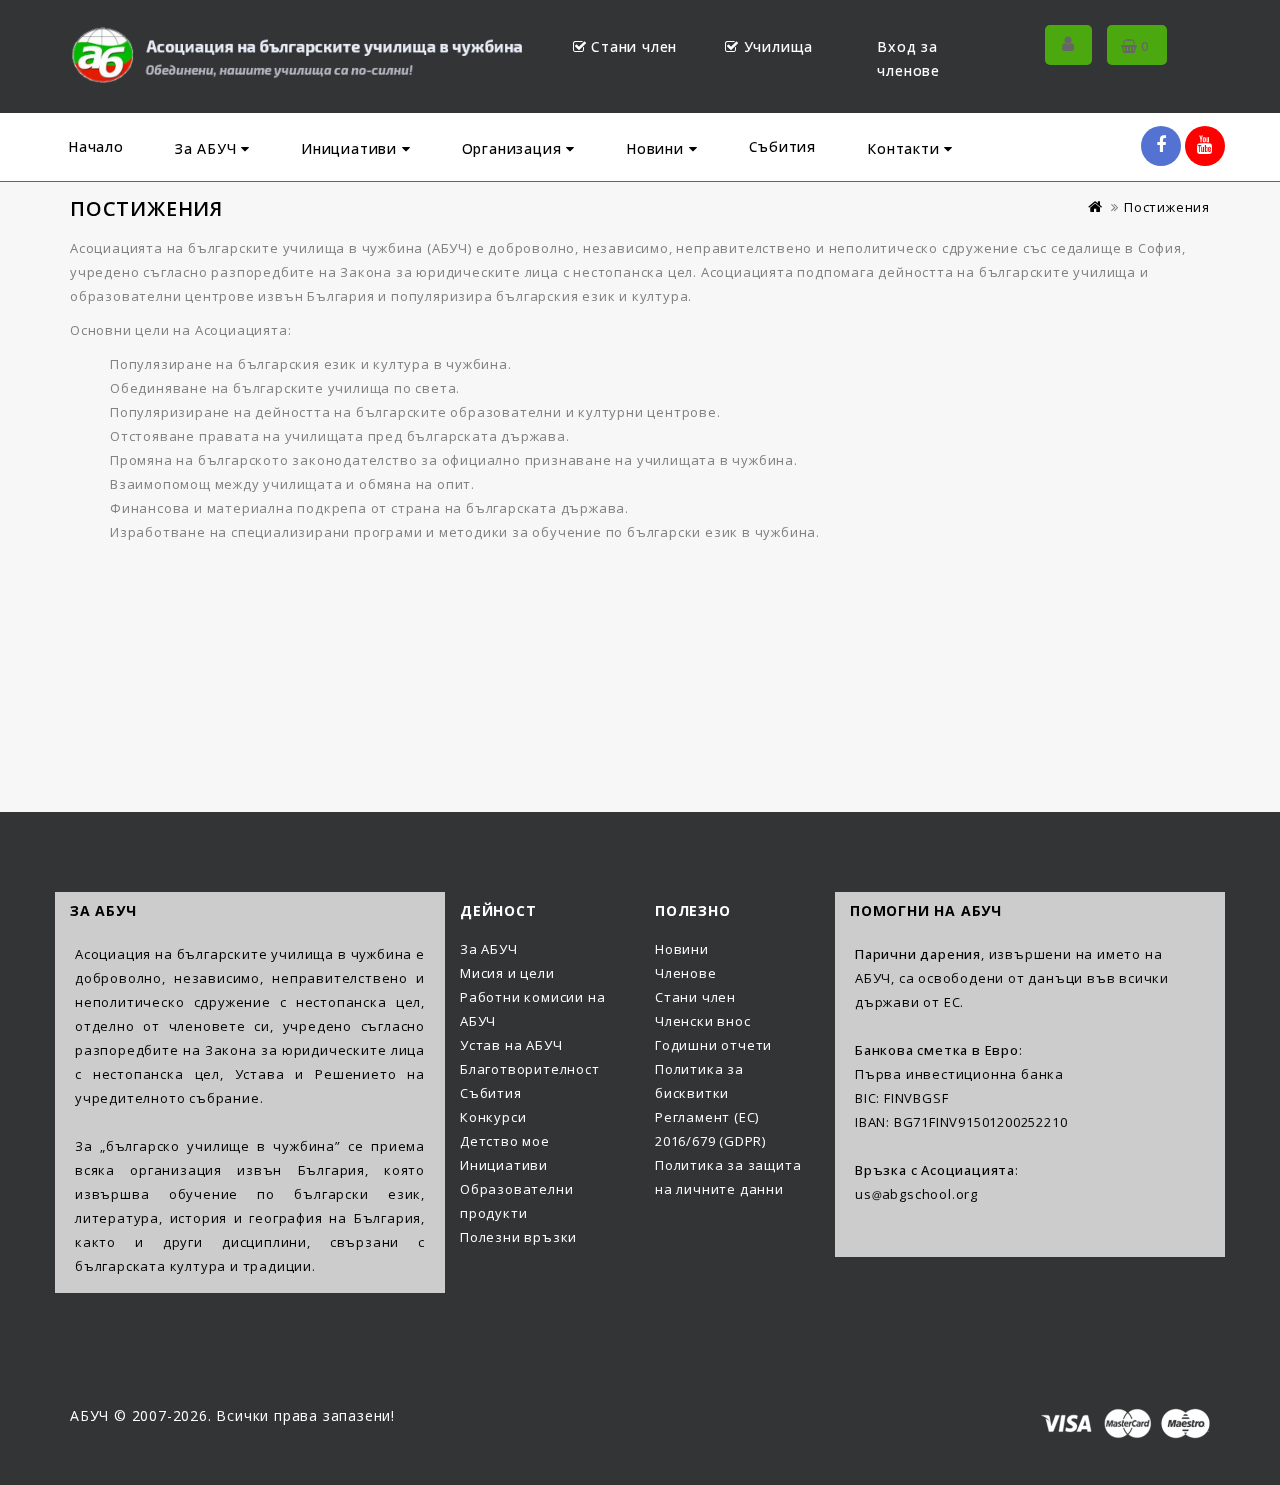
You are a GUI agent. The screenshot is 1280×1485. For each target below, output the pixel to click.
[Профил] (1068, 45)
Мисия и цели (507, 973)
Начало (96, 146)
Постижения (1167, 207)
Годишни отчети (713, 1045)
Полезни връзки (518, 1237)
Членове (686, 973)
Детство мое (505, 1141)
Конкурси (493, 1117)
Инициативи (351, 148)
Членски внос (703, 1021)
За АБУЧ (208, 148)
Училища (779, 46)
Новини (657, 148)
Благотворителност (530, 1069)
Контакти (905, 148)
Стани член (634, 46)
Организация (514, 148)
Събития (783, 146)
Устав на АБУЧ (511, 1045)
